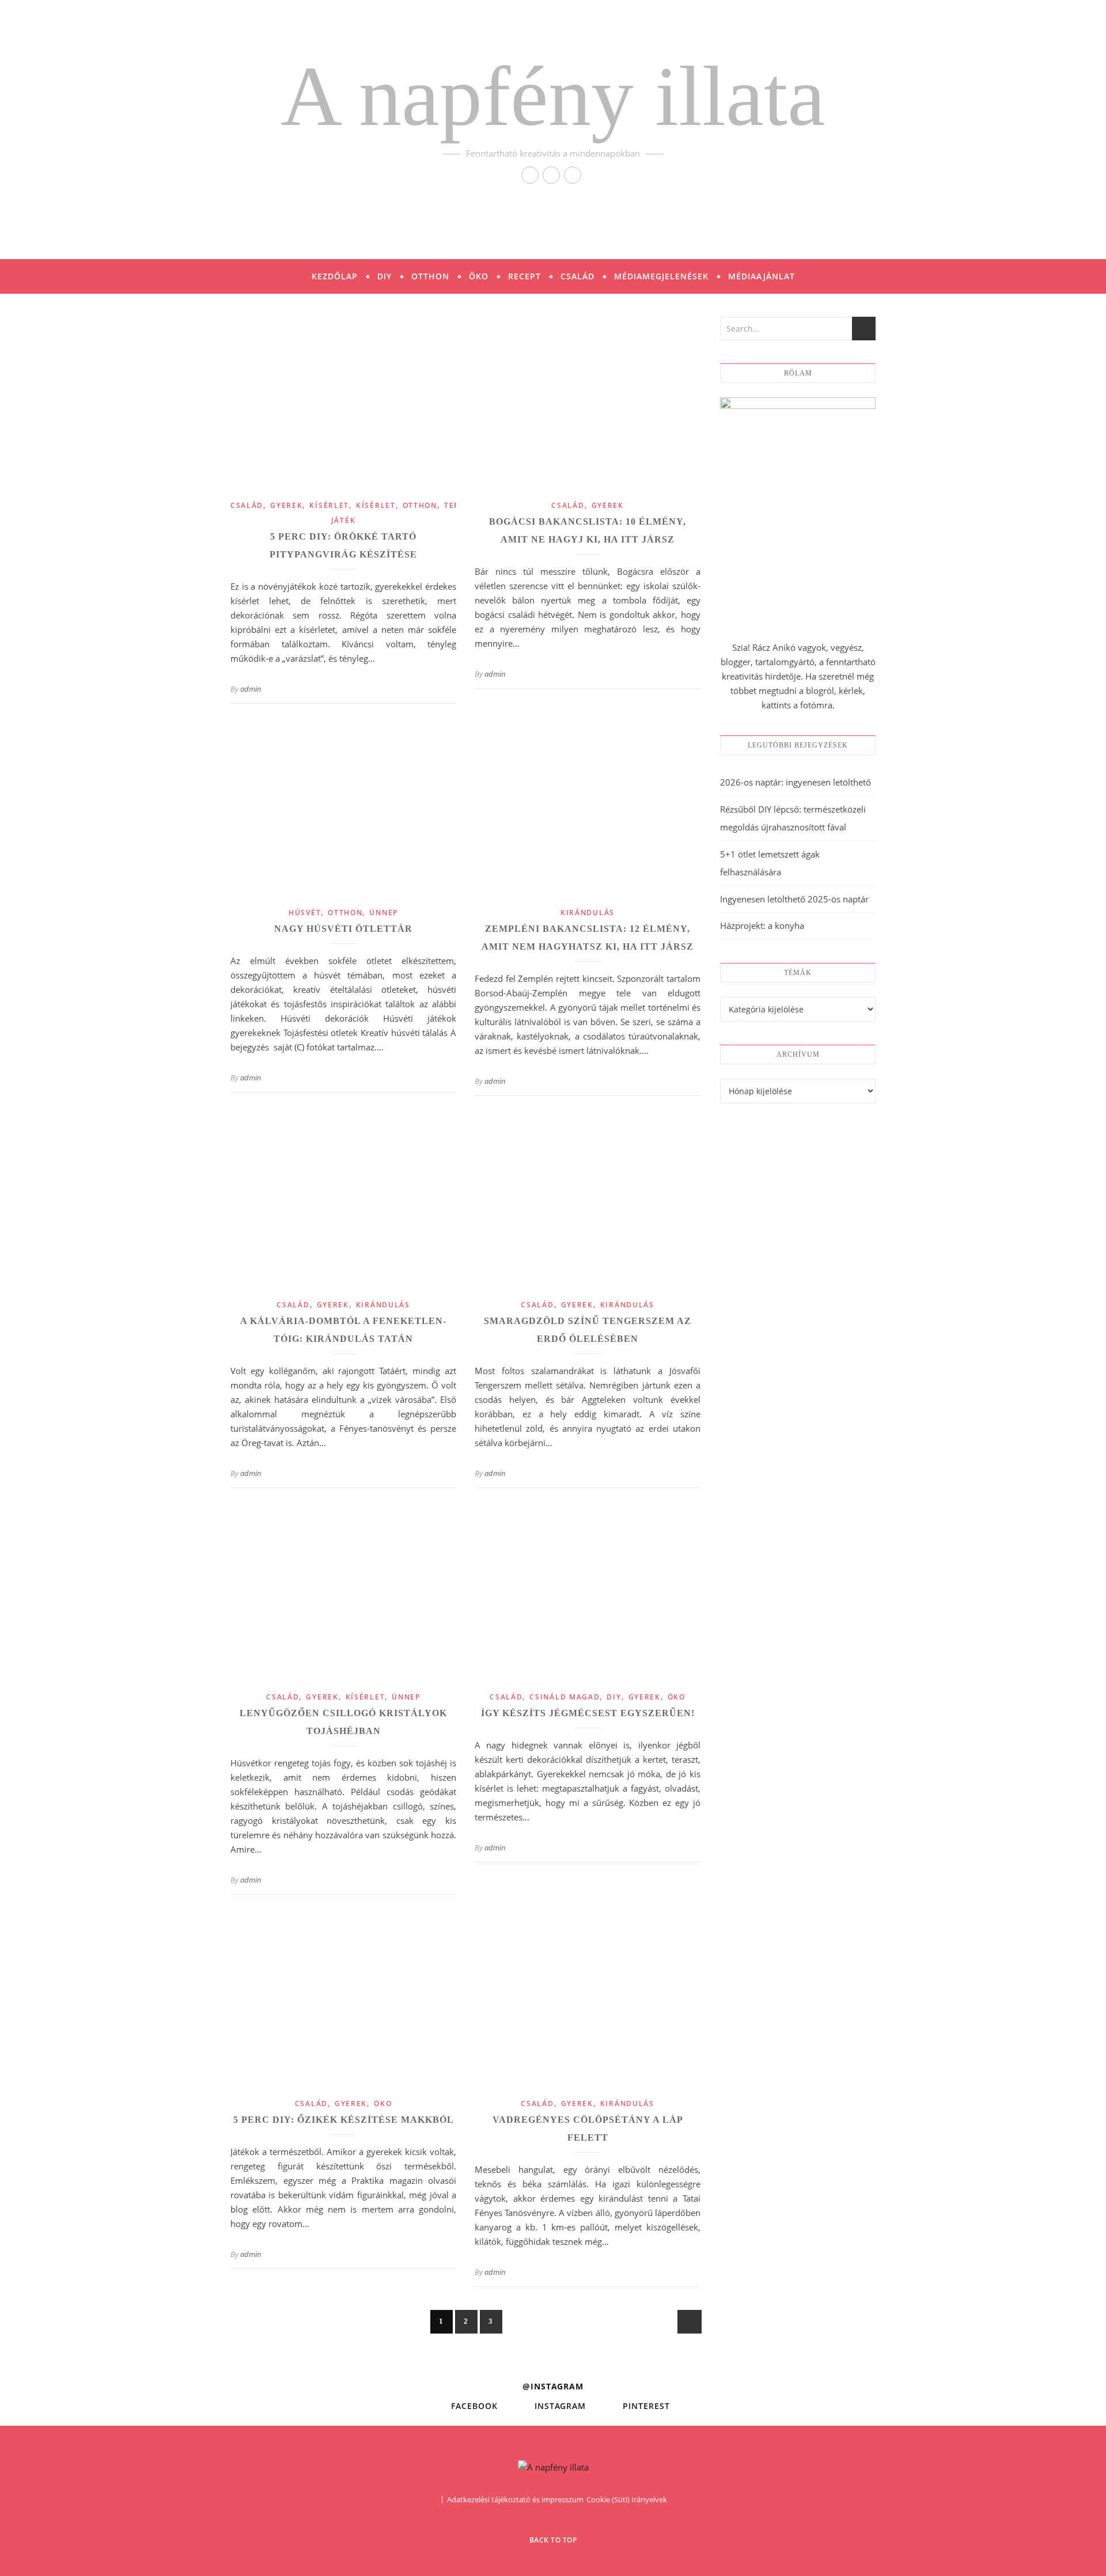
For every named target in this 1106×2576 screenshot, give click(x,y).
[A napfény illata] (553, 2467)
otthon (420, 505)
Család (577, 276)
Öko (479, 276)
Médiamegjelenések (661, 276)
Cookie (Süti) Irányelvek (627, 2499)
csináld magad (565, 1697)
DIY (385, 276)
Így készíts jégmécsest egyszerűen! (588, 1713)
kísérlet (329, 505)
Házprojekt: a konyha (762, 925)
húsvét (305, 913)
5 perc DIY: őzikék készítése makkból (344, 2120)
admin (251, 689)
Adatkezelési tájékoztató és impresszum (515, 2499)
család (247, 505)
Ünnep (384, 913)
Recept (524, 276)
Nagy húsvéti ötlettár (343, 929)
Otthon (430, 276)
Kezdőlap (335, 276)
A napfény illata (553, 96)
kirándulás (588, 913)
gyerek (286, 505)
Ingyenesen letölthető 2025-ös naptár (794, 899)
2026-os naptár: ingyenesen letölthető (796, 782)
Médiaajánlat (762, 276)
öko (677, 1697)
